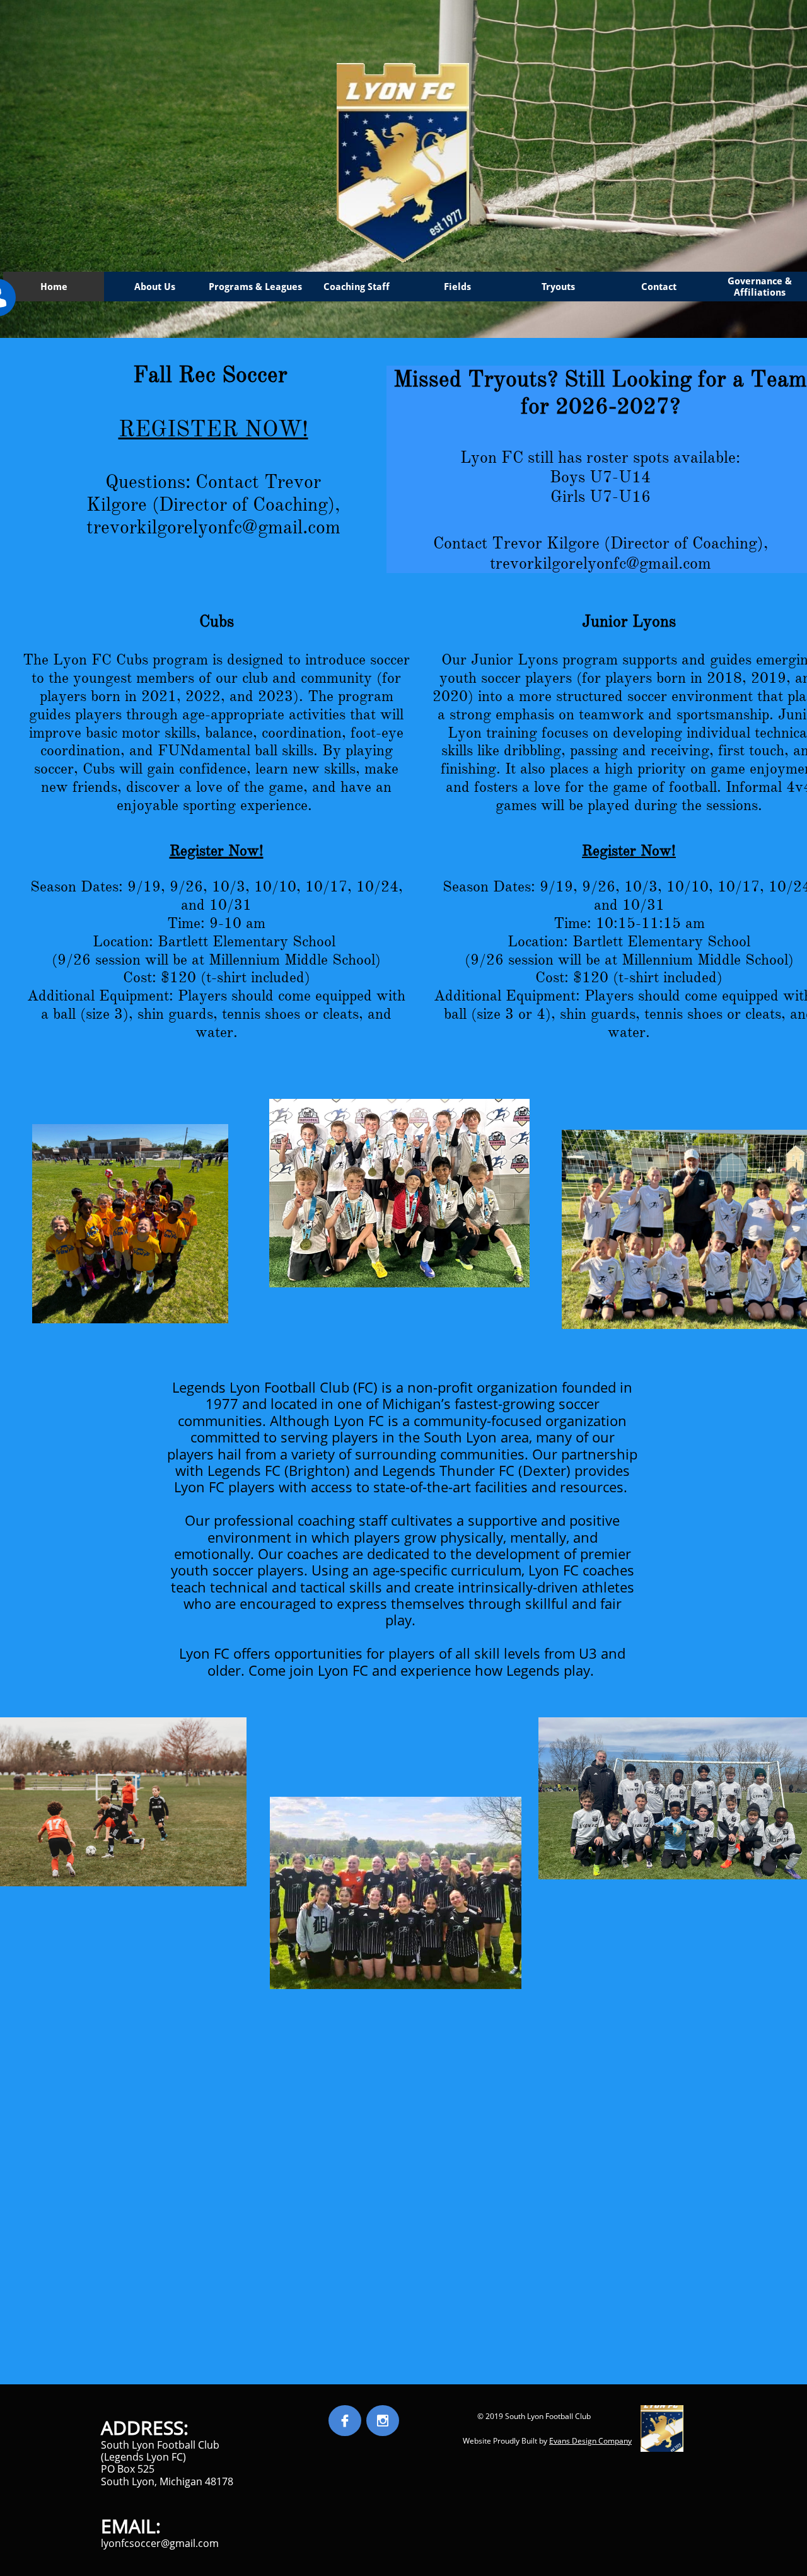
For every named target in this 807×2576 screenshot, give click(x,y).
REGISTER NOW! (213, 429)
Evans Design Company (590, 2441)
